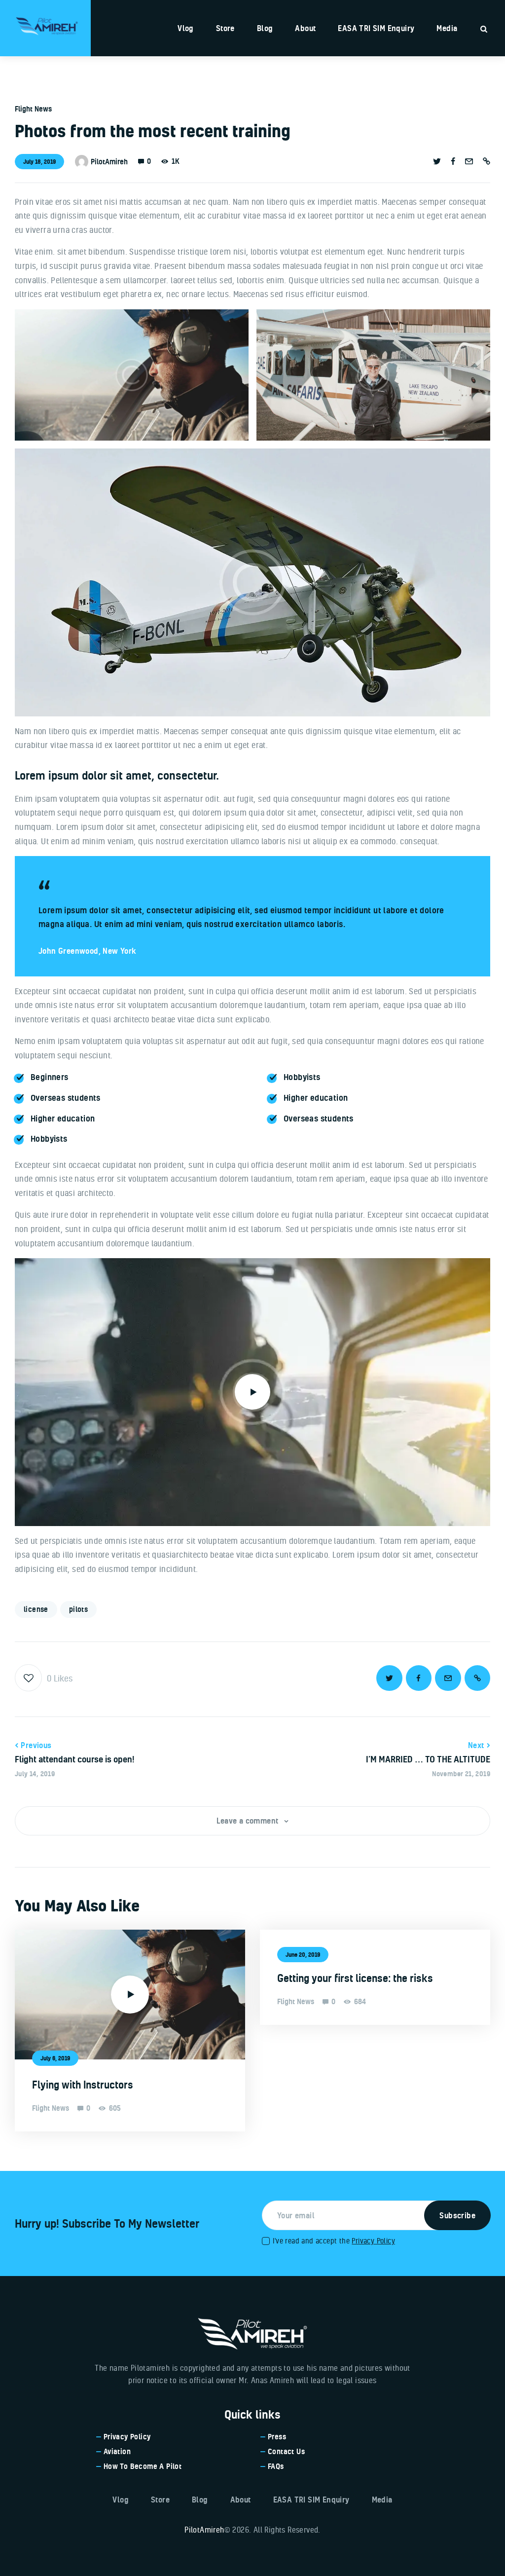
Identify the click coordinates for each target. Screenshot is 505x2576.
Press (277, 2437)
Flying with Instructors (83, 2085)
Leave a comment (249, 1821)
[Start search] (484, 29)
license (36, 1609)
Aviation (117, 2451)
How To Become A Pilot (143, 2466)
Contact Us (286, 2451)
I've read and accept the (334, 2241)
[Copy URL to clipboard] (487, 161)
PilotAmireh (204, 2530)
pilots (78, 1609)
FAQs (276, 2466)
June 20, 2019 (303, 1955)
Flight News (33, 109)
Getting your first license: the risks (355, 1978)
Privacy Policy (373, 2241)
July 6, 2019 (55, 2058)
